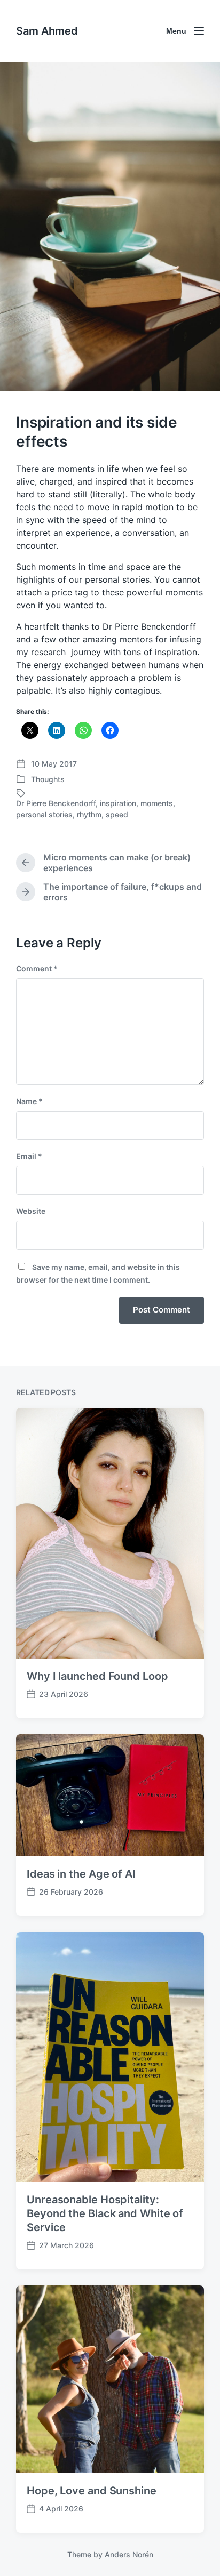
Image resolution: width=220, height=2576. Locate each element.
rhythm (89, 814)
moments (157, 803)
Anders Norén (129, 2554)
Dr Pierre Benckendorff (56, 803)
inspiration (118, 803)
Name (29, 1101)
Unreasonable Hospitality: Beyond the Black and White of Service (105, 2213)
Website (31, 1211)
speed (117, 814)
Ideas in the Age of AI (81, 1874)
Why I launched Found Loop (97, 1676)
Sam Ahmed (47, 31)
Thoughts (48, 779)
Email (29, 1156)
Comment (37, 968)
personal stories (44, 814)
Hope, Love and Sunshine (92, 2491)
